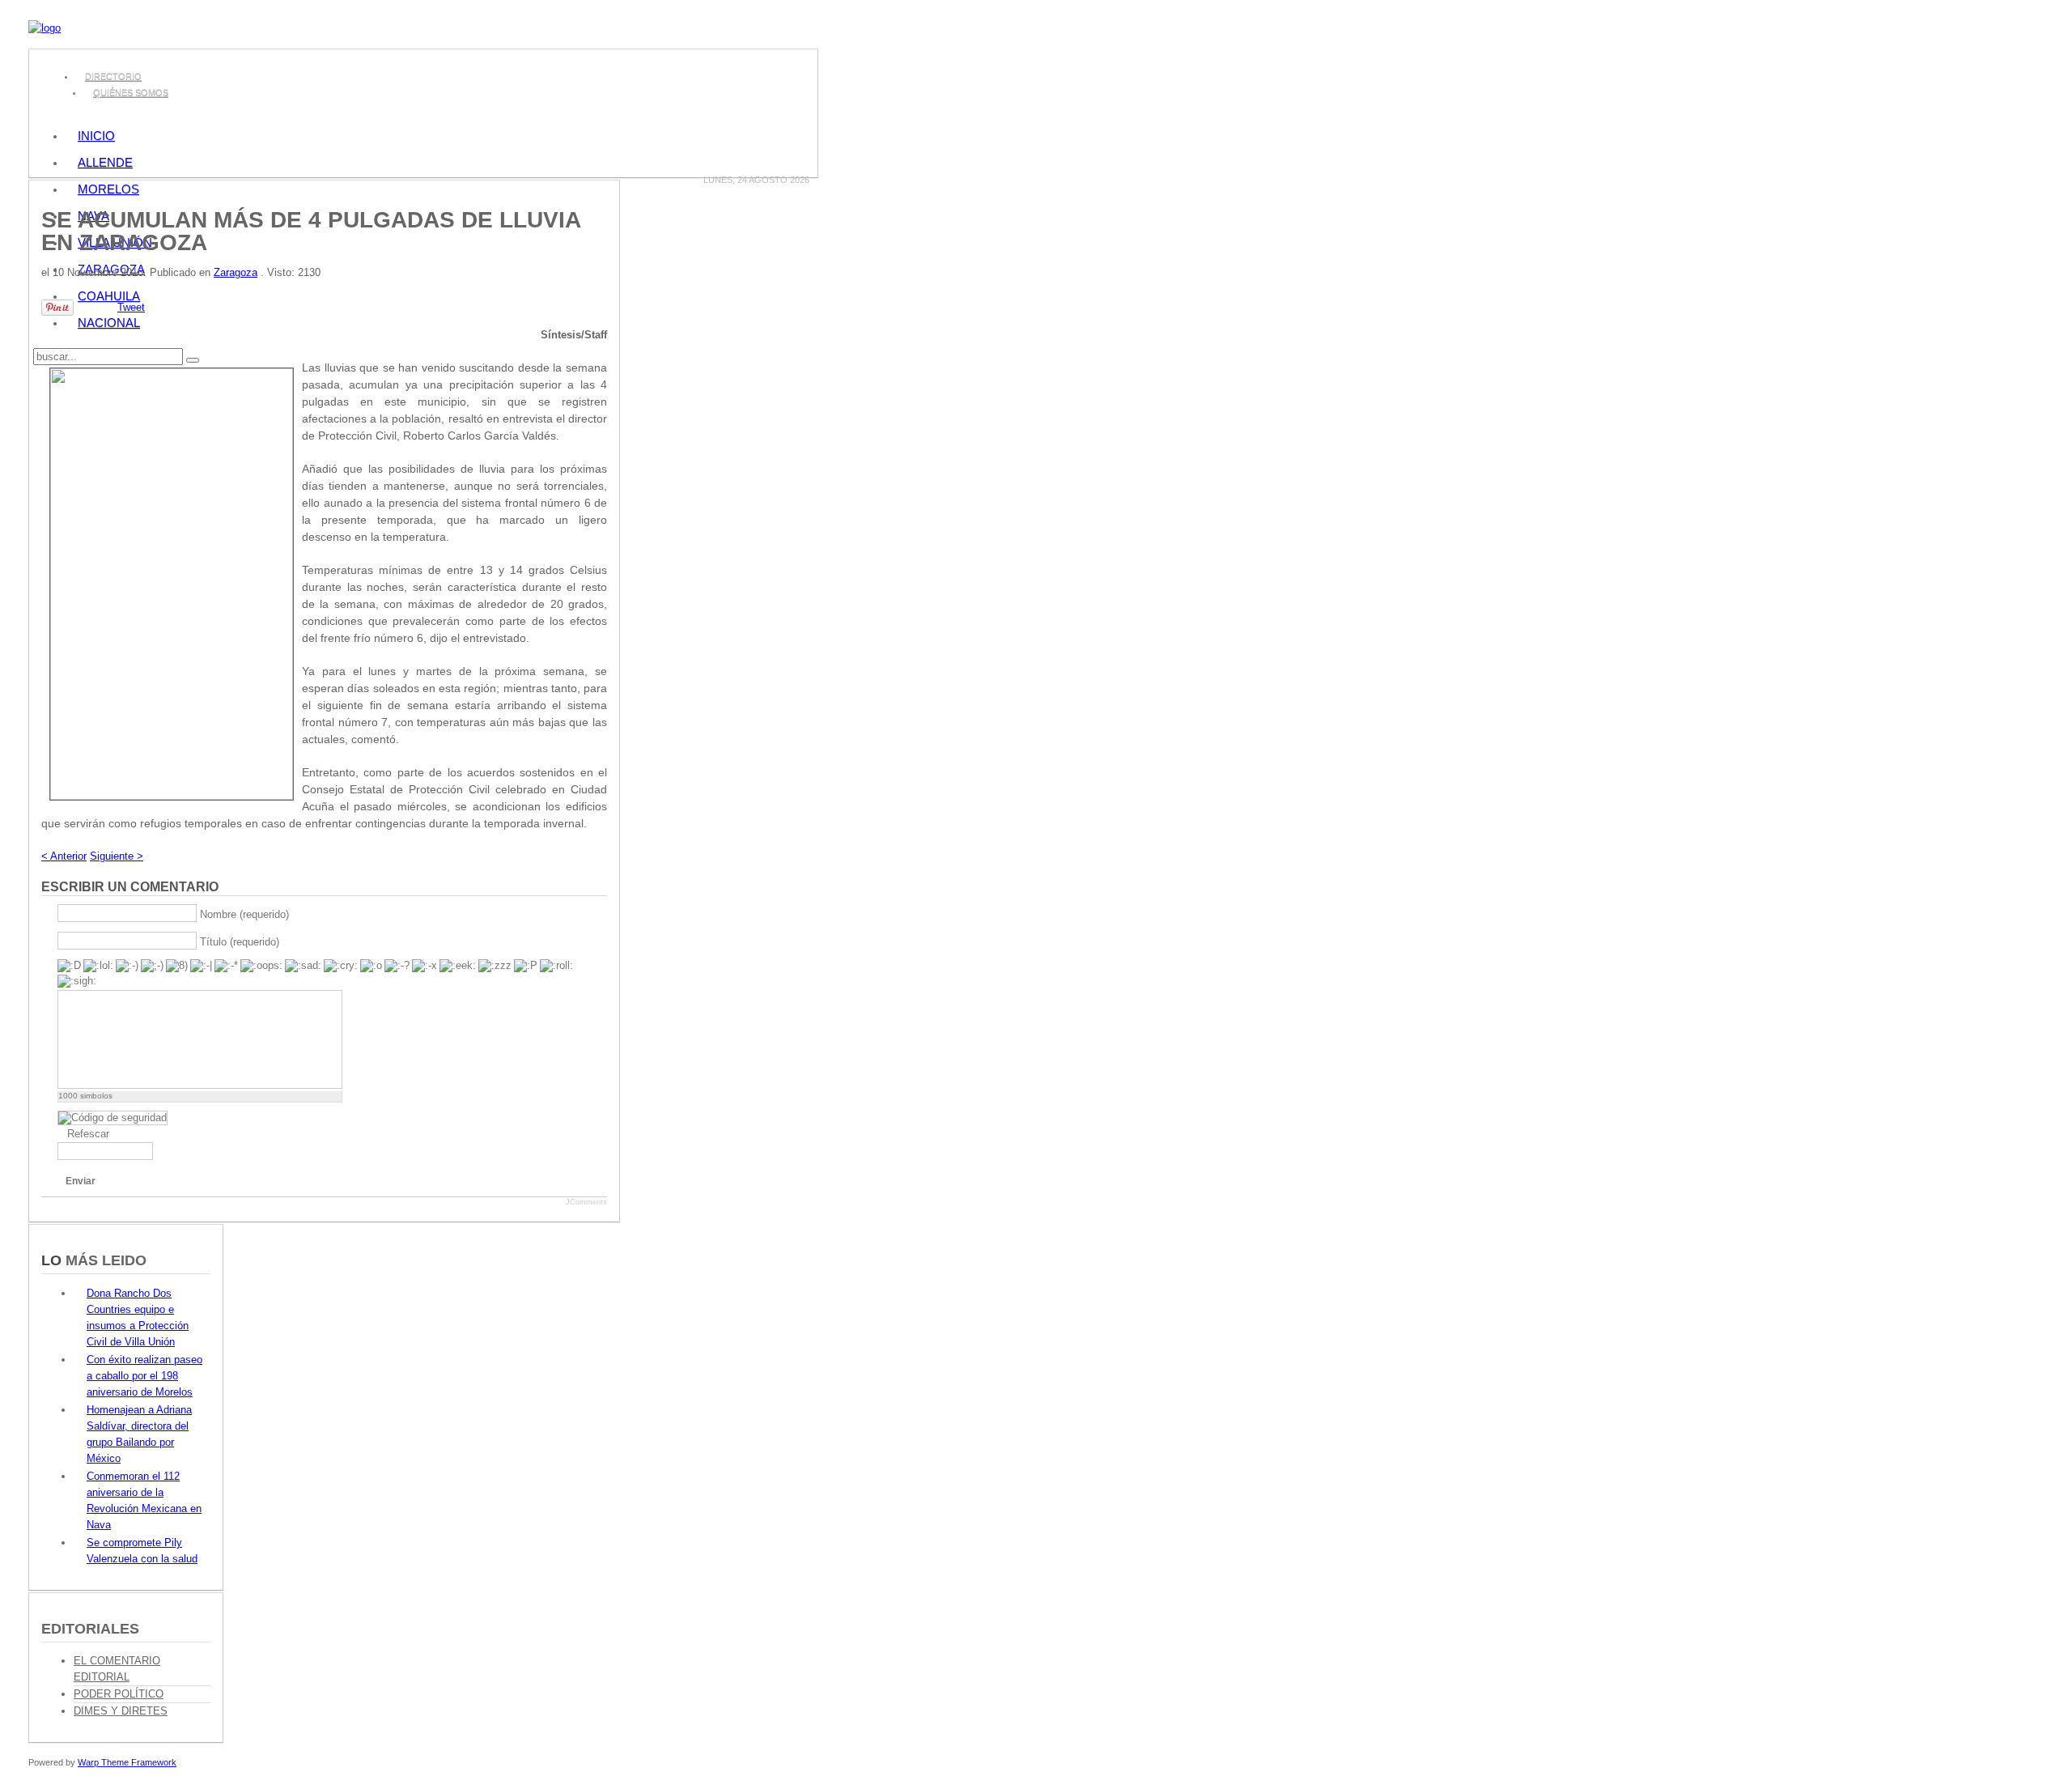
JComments (586, 1202)
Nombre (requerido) (244, 914)
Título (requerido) (240, 941)
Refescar (88, 1134)
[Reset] (193, 360)
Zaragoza (236, 272)
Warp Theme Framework (127, 1762)
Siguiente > (117, 856)
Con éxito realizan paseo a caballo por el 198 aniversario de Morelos (144, 1376)
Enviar (81, 1181)
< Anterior (64, 856)
